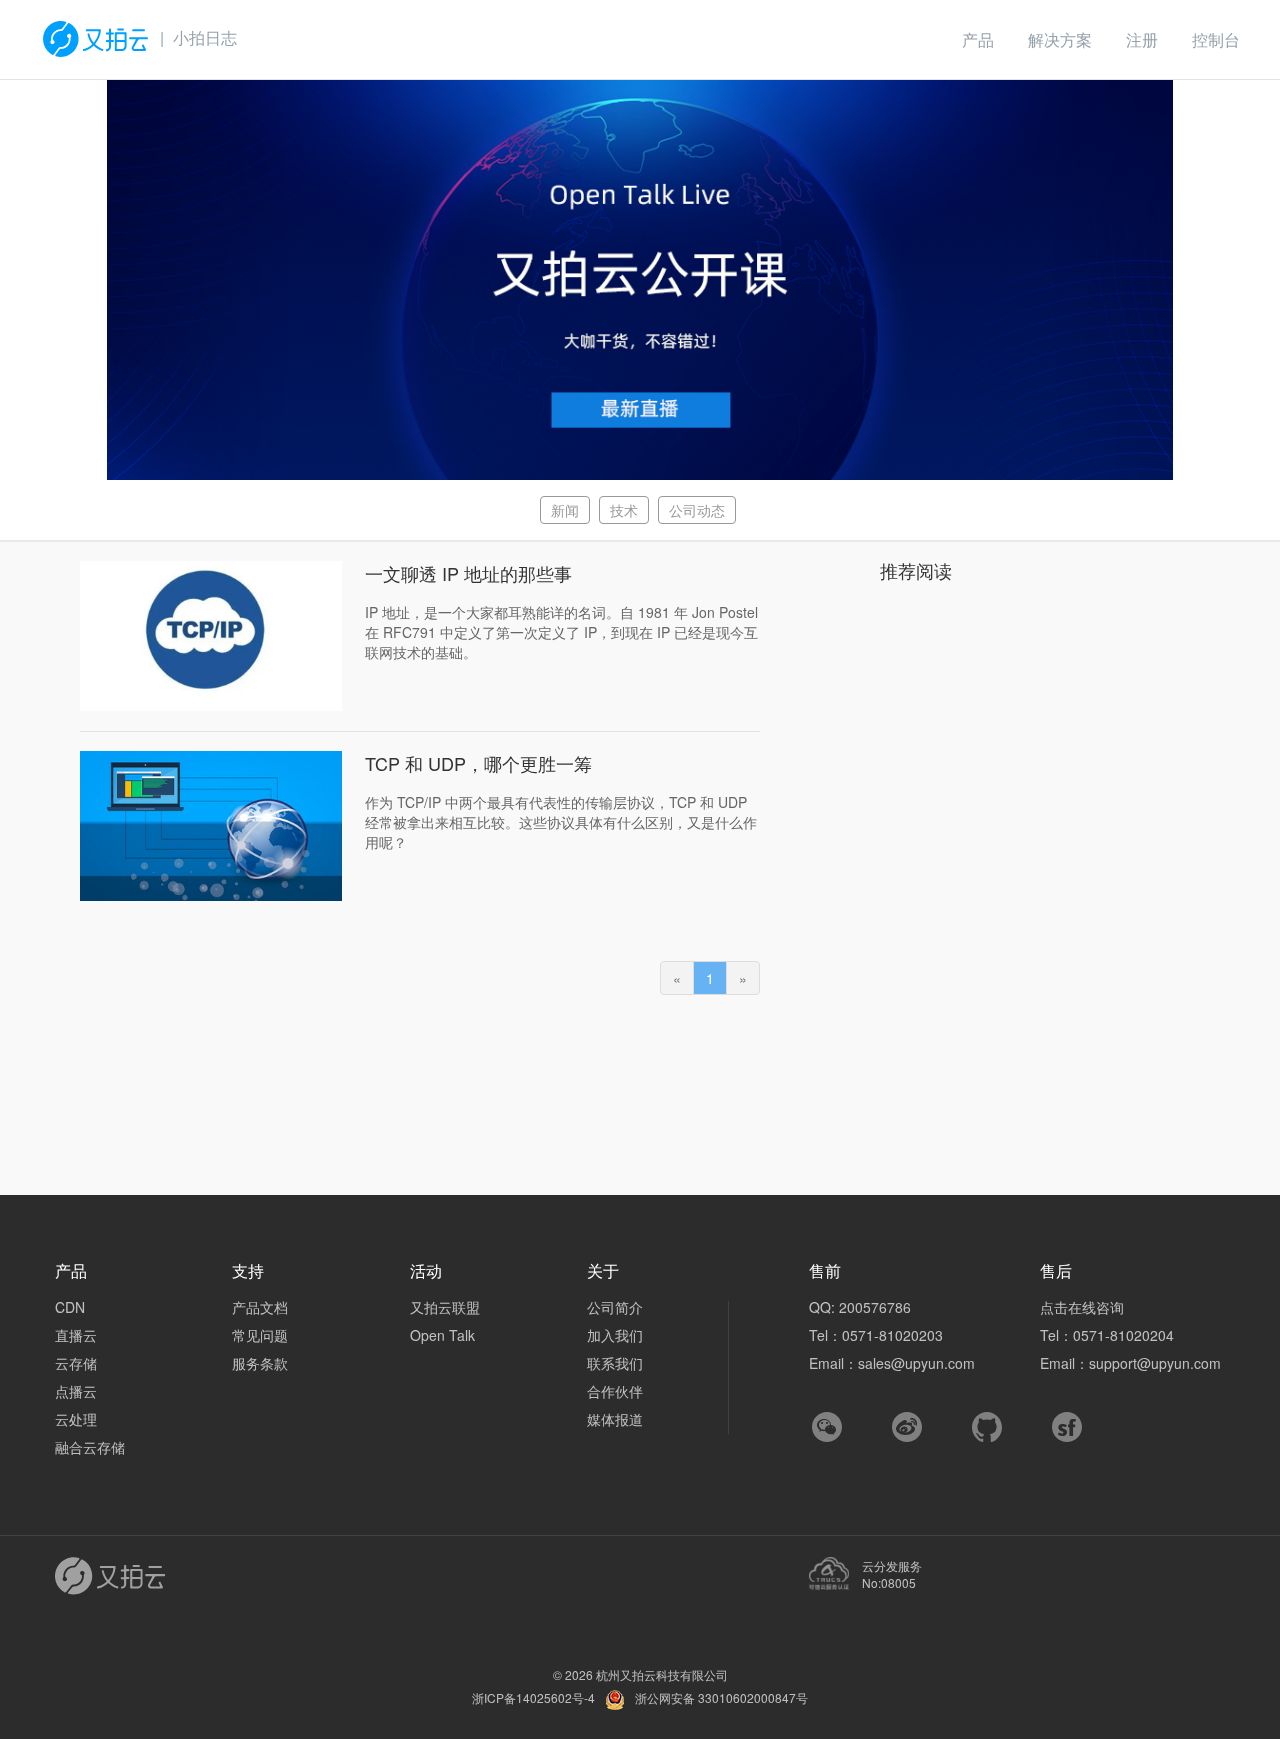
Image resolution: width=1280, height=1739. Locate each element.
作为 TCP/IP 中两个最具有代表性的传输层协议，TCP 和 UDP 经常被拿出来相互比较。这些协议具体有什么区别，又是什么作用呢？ (561, 822)
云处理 (76, 1419)
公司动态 (697, 510)
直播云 (76, 1335)
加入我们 (615, 1335)
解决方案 (1060, 39)
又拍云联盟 (445, 1307)
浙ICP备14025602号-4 (533, 1697)
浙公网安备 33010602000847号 (721, 1697)
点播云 (76, 1391)
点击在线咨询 (1082, 1307)
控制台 (1216, 39)
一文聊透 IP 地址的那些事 (468, 573)
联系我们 (615, 1363)
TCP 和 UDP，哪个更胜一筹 (478, 763)
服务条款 (260, 1363)
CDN (70, 1307)
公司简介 (615, 1307)
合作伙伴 (615, 1391)
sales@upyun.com (916, 1363)
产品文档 (260, 1307)
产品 (978, 39)
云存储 (76, 1363)
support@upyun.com (1155, 1363)
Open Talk (442, 1335)
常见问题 (260, 1335)
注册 (1142, 39)
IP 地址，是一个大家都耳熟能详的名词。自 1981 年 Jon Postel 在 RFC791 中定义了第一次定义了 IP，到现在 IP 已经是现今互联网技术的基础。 (561, 632)
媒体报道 (615, 1419)
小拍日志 (205, 37)
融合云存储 (90, 1447)
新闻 (565, 510)
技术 (624, 510)
